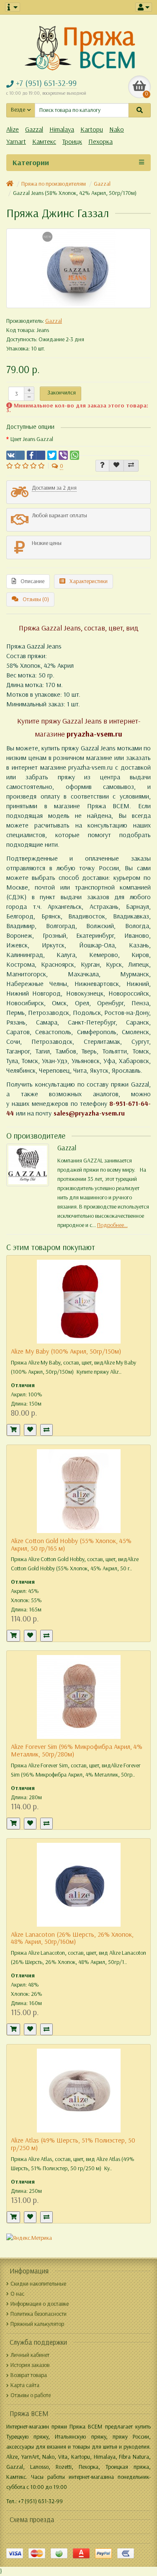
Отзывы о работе (31, 2395)
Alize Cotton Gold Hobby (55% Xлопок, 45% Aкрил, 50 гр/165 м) (71, 1545)
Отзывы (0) (36, 599)
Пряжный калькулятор (37, 2324)
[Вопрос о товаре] (102, 466)
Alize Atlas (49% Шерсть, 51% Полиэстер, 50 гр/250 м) (73, 2144)
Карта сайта (25, 2385)
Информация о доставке (40, 2304)
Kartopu (92, 129)
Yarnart (16, 141)
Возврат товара (29, 2375)
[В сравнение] (131, 466)
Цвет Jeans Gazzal (32, 439)
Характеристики (89, 581)
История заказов (30, 2365)
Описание (32, 581)
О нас (17, 2294)
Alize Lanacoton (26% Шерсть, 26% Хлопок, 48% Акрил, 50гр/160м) (72, 1938)
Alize (13, 129)
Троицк (72, 141)
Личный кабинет (30, 2355)
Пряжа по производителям (54, 184)
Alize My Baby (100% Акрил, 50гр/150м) (66, 1351)
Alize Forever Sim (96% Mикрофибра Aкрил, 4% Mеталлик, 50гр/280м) (77, 1750)
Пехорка (100, 141)
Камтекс (44, 141)
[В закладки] (116, 466)
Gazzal (34, 129)
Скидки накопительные (38, 2284)
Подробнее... (112, 1225)
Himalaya (62, 129)
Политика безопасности (39, 2314)
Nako (117, 129)
